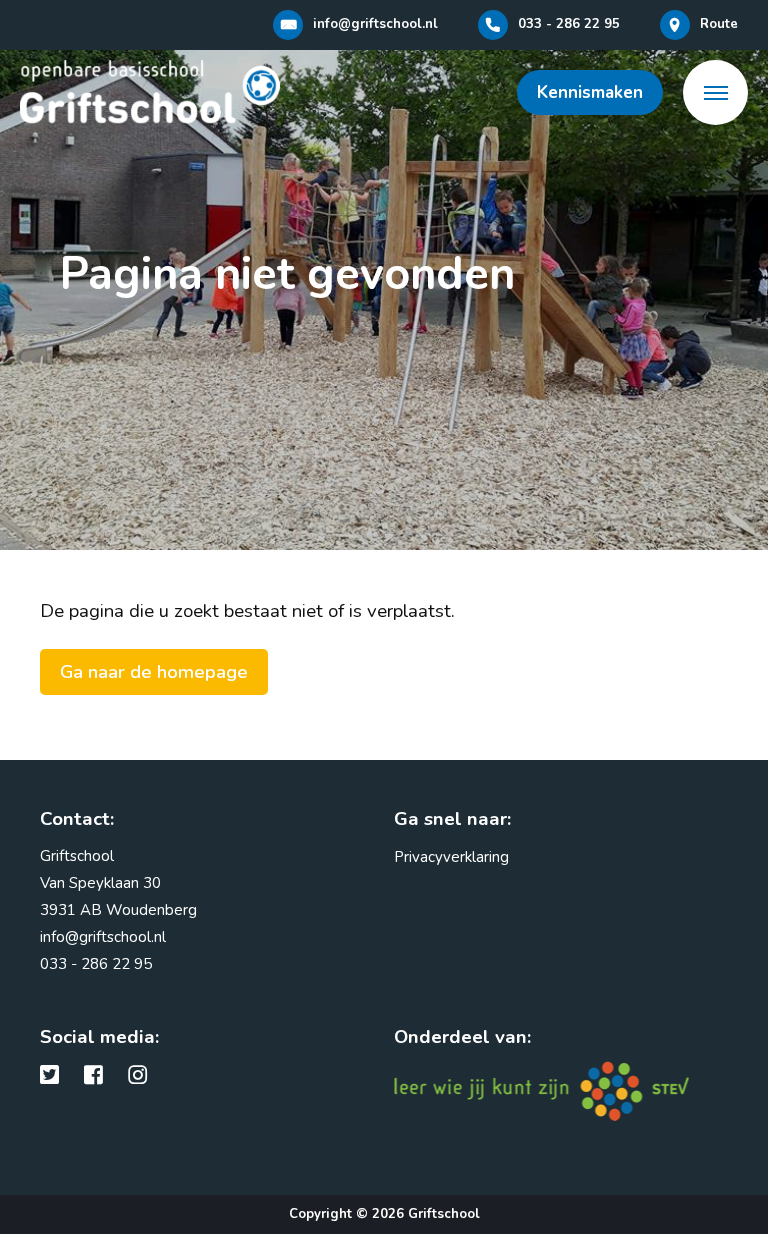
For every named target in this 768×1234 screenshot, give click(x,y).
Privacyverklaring (451, 857)
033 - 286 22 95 (96, 964)
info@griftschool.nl (103, 937)
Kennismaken (590, 92)
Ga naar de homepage (154, 672)
